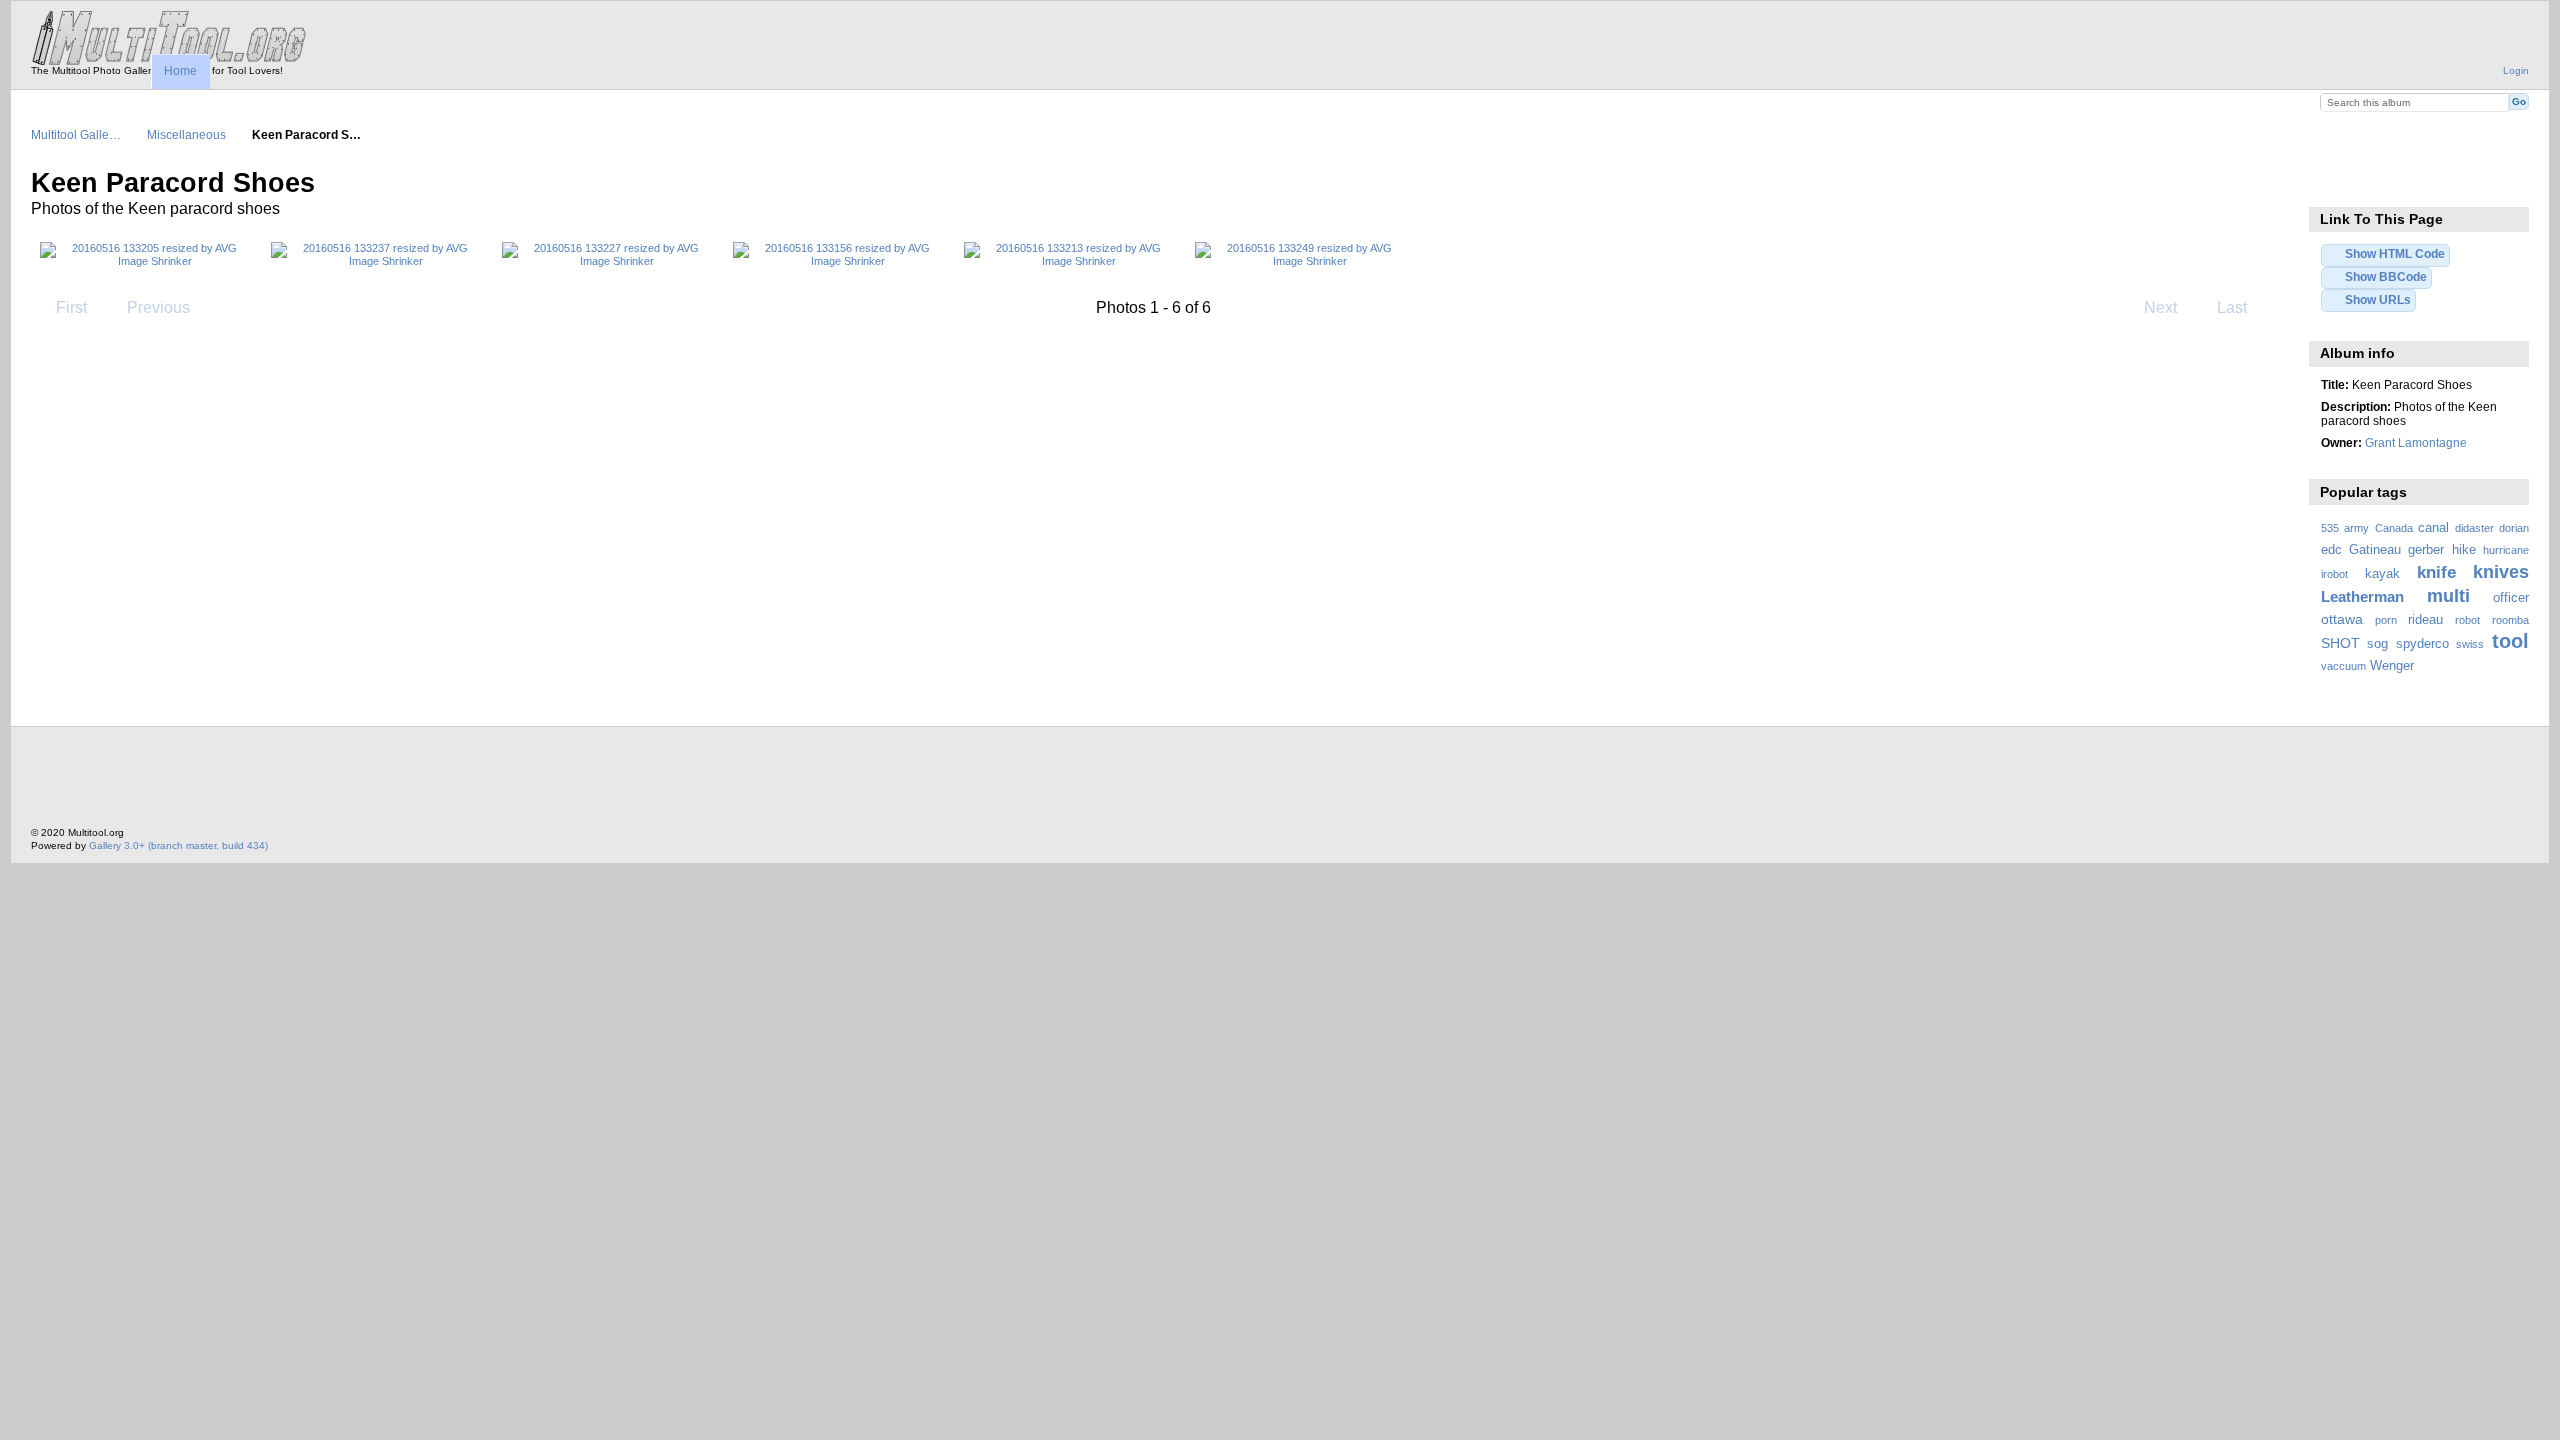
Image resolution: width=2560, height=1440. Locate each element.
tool (2510, 641)
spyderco (2422, 644)
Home (180, 71)
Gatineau (2375, 550)
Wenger (2392, 666)
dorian (2514, 528)
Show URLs (2378, 299)
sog (2377, 644)
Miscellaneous (186, 134)
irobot (2334, 574)
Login (2516, 70)
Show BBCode (2386, 276)
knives (2501, 571)
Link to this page (2331, 181)
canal (2433, 528)
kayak (2382, 574)
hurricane (2506, 550)
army (2356, 528)
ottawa (2342, 619)
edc (2331, 550)
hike (2464, 550)
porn (2386, 620)
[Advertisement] (395, 782)
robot (2467, 620)
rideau (2425, 620)
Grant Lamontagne (2416, 442)
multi (2448, 595)
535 (2330, 528)
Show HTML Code (2395, 253)
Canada (2394, 528)
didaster (2474, 528)
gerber (2426, 550)
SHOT (2340, 643)
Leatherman (2362, 596)
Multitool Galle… (76, 134)
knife (2436, 572)
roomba (2510, 620)
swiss (2470, 644)
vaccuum (2343, 666)
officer (2511, 598)
